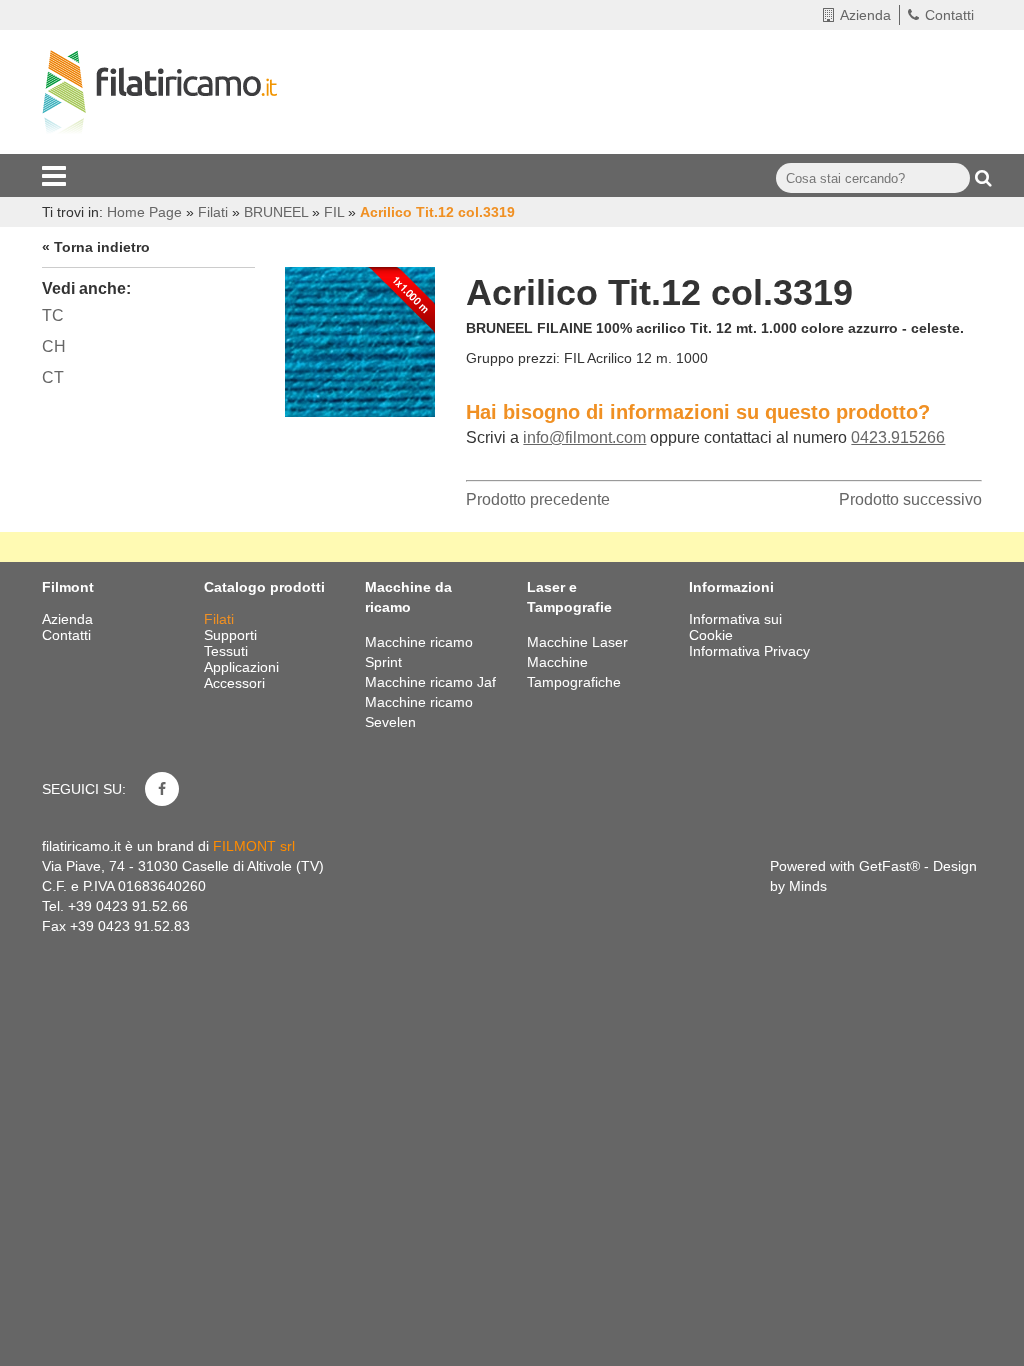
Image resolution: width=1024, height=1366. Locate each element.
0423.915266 (898, 437)
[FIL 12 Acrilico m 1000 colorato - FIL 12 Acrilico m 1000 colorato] (360, 337)
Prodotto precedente (538, 499)
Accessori (236, 683)
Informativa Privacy (749, 651)
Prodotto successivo (910, 499)
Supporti (232, 635)
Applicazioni (243, 667)
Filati (221, 619)
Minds (808, 886)
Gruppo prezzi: (513, 358)
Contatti (949, 15)
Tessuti (228, 651)
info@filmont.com (584, 437)
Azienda (865, 15)
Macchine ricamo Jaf (430, 682)
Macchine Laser (577, 642)
